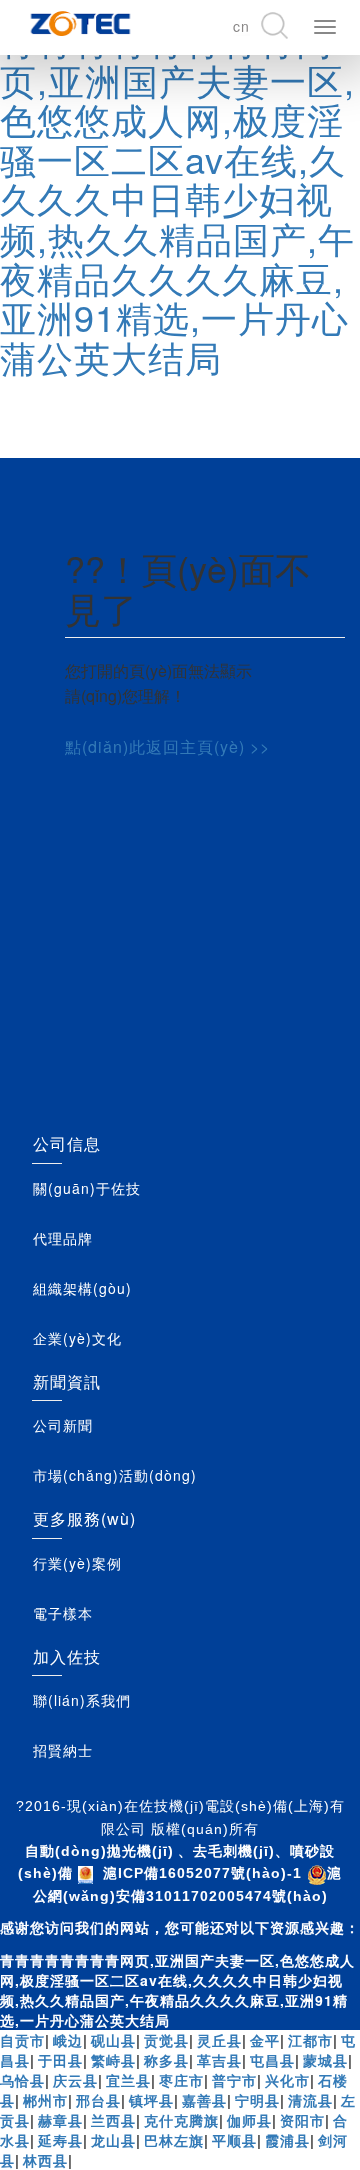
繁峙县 (113, 2060)
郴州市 (45, 2100)
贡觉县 (166, 2040)
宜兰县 (128, 2080)
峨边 (68, 2040)
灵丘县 (219, 2040)
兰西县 (113, 2120)
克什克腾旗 (181, 2120)
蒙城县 (325, 2060)
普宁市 (234, 2080)
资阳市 (302, 2120)
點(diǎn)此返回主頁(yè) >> (167, 746)
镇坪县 (151, 2100)
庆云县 (75, 2080)
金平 (265, 2040)
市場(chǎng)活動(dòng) (115, 1475)
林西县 (45, 2160)
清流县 (310, 2100)
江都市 (310, 2040)
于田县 (60, 2060)
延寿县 (60, 2140)
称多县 (166, 2060)
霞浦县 (287, 2140)
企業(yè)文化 (77, 1338)
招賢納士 (63, 1750)
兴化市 (287, 2080)
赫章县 (60, 2120)
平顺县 (234, 2140)
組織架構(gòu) (82, 1288)
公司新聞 (63, 1425)
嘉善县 (204, 2100)
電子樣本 (63, 1613)
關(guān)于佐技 (87, 1188)
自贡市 (22, 2040)
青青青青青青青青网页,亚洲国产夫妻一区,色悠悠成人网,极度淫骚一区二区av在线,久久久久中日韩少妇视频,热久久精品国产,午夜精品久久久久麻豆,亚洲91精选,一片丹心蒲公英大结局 (177, 198)
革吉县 (219, 2060)
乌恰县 (22, 2080)
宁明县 (257, 2100)
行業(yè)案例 (77, 1563)
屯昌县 (272, 2060)
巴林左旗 (174, 2140)
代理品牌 (63, 1238)
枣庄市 (181, 2080)
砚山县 (113, 2040)
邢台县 (98, 2100)
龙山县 (113, 2140)
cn (241, 26)
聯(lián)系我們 (82, 1700)
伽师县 (249, 2120)
